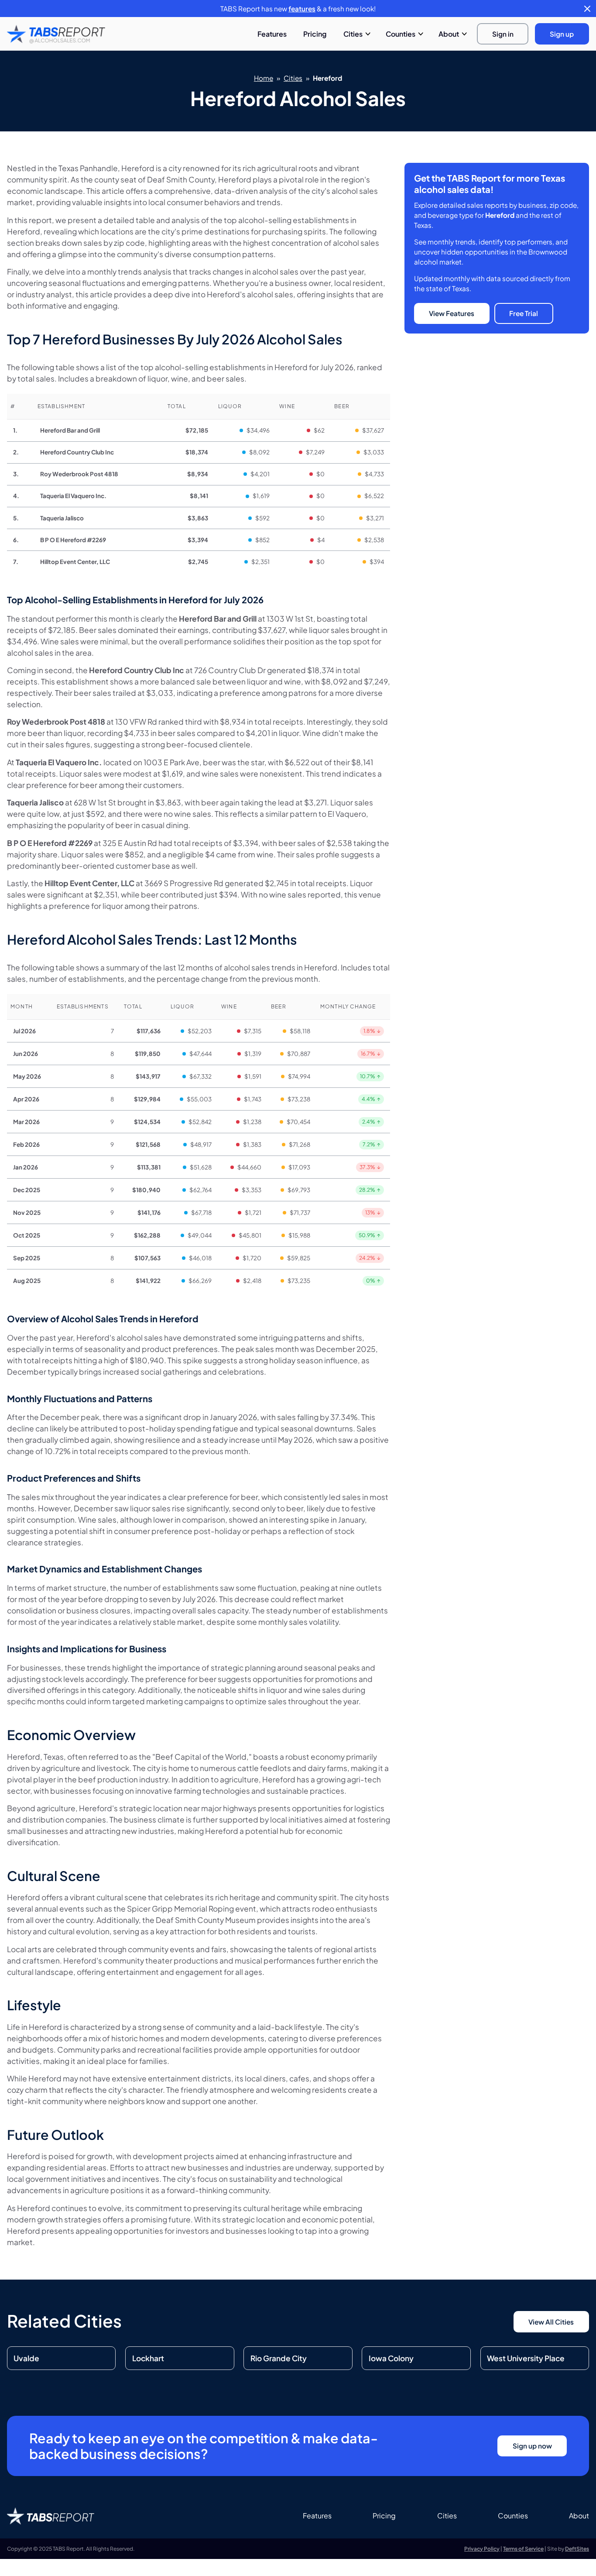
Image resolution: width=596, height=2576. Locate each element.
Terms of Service (523, 2549)
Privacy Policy (482, 2549)
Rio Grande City (279, 2358)
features (302, 9)
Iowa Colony (391, 2358)
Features (272, 34)
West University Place (526, 2358)
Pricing (315, 34)
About (449, 34)
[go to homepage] (56, 34)
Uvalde (26, 2358)
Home (264, 78)
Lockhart (148, 2358)
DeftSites (577, 2549)
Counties (401, 34)
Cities (353, 34)
